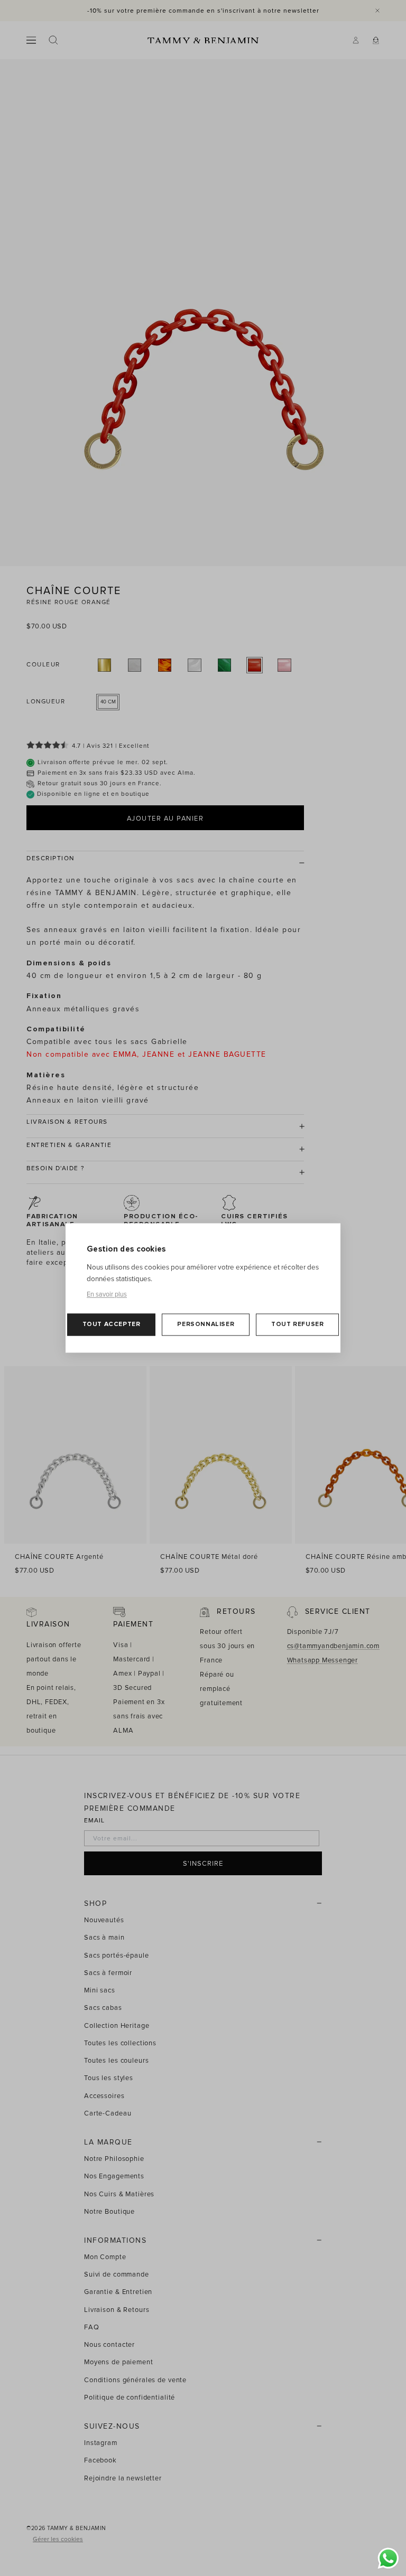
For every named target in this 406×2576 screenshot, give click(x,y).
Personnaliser (206, 1325)
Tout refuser (297, 1325)
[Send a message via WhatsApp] (388, 2558)
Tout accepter (112, 1325)
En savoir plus (107, 1295)
